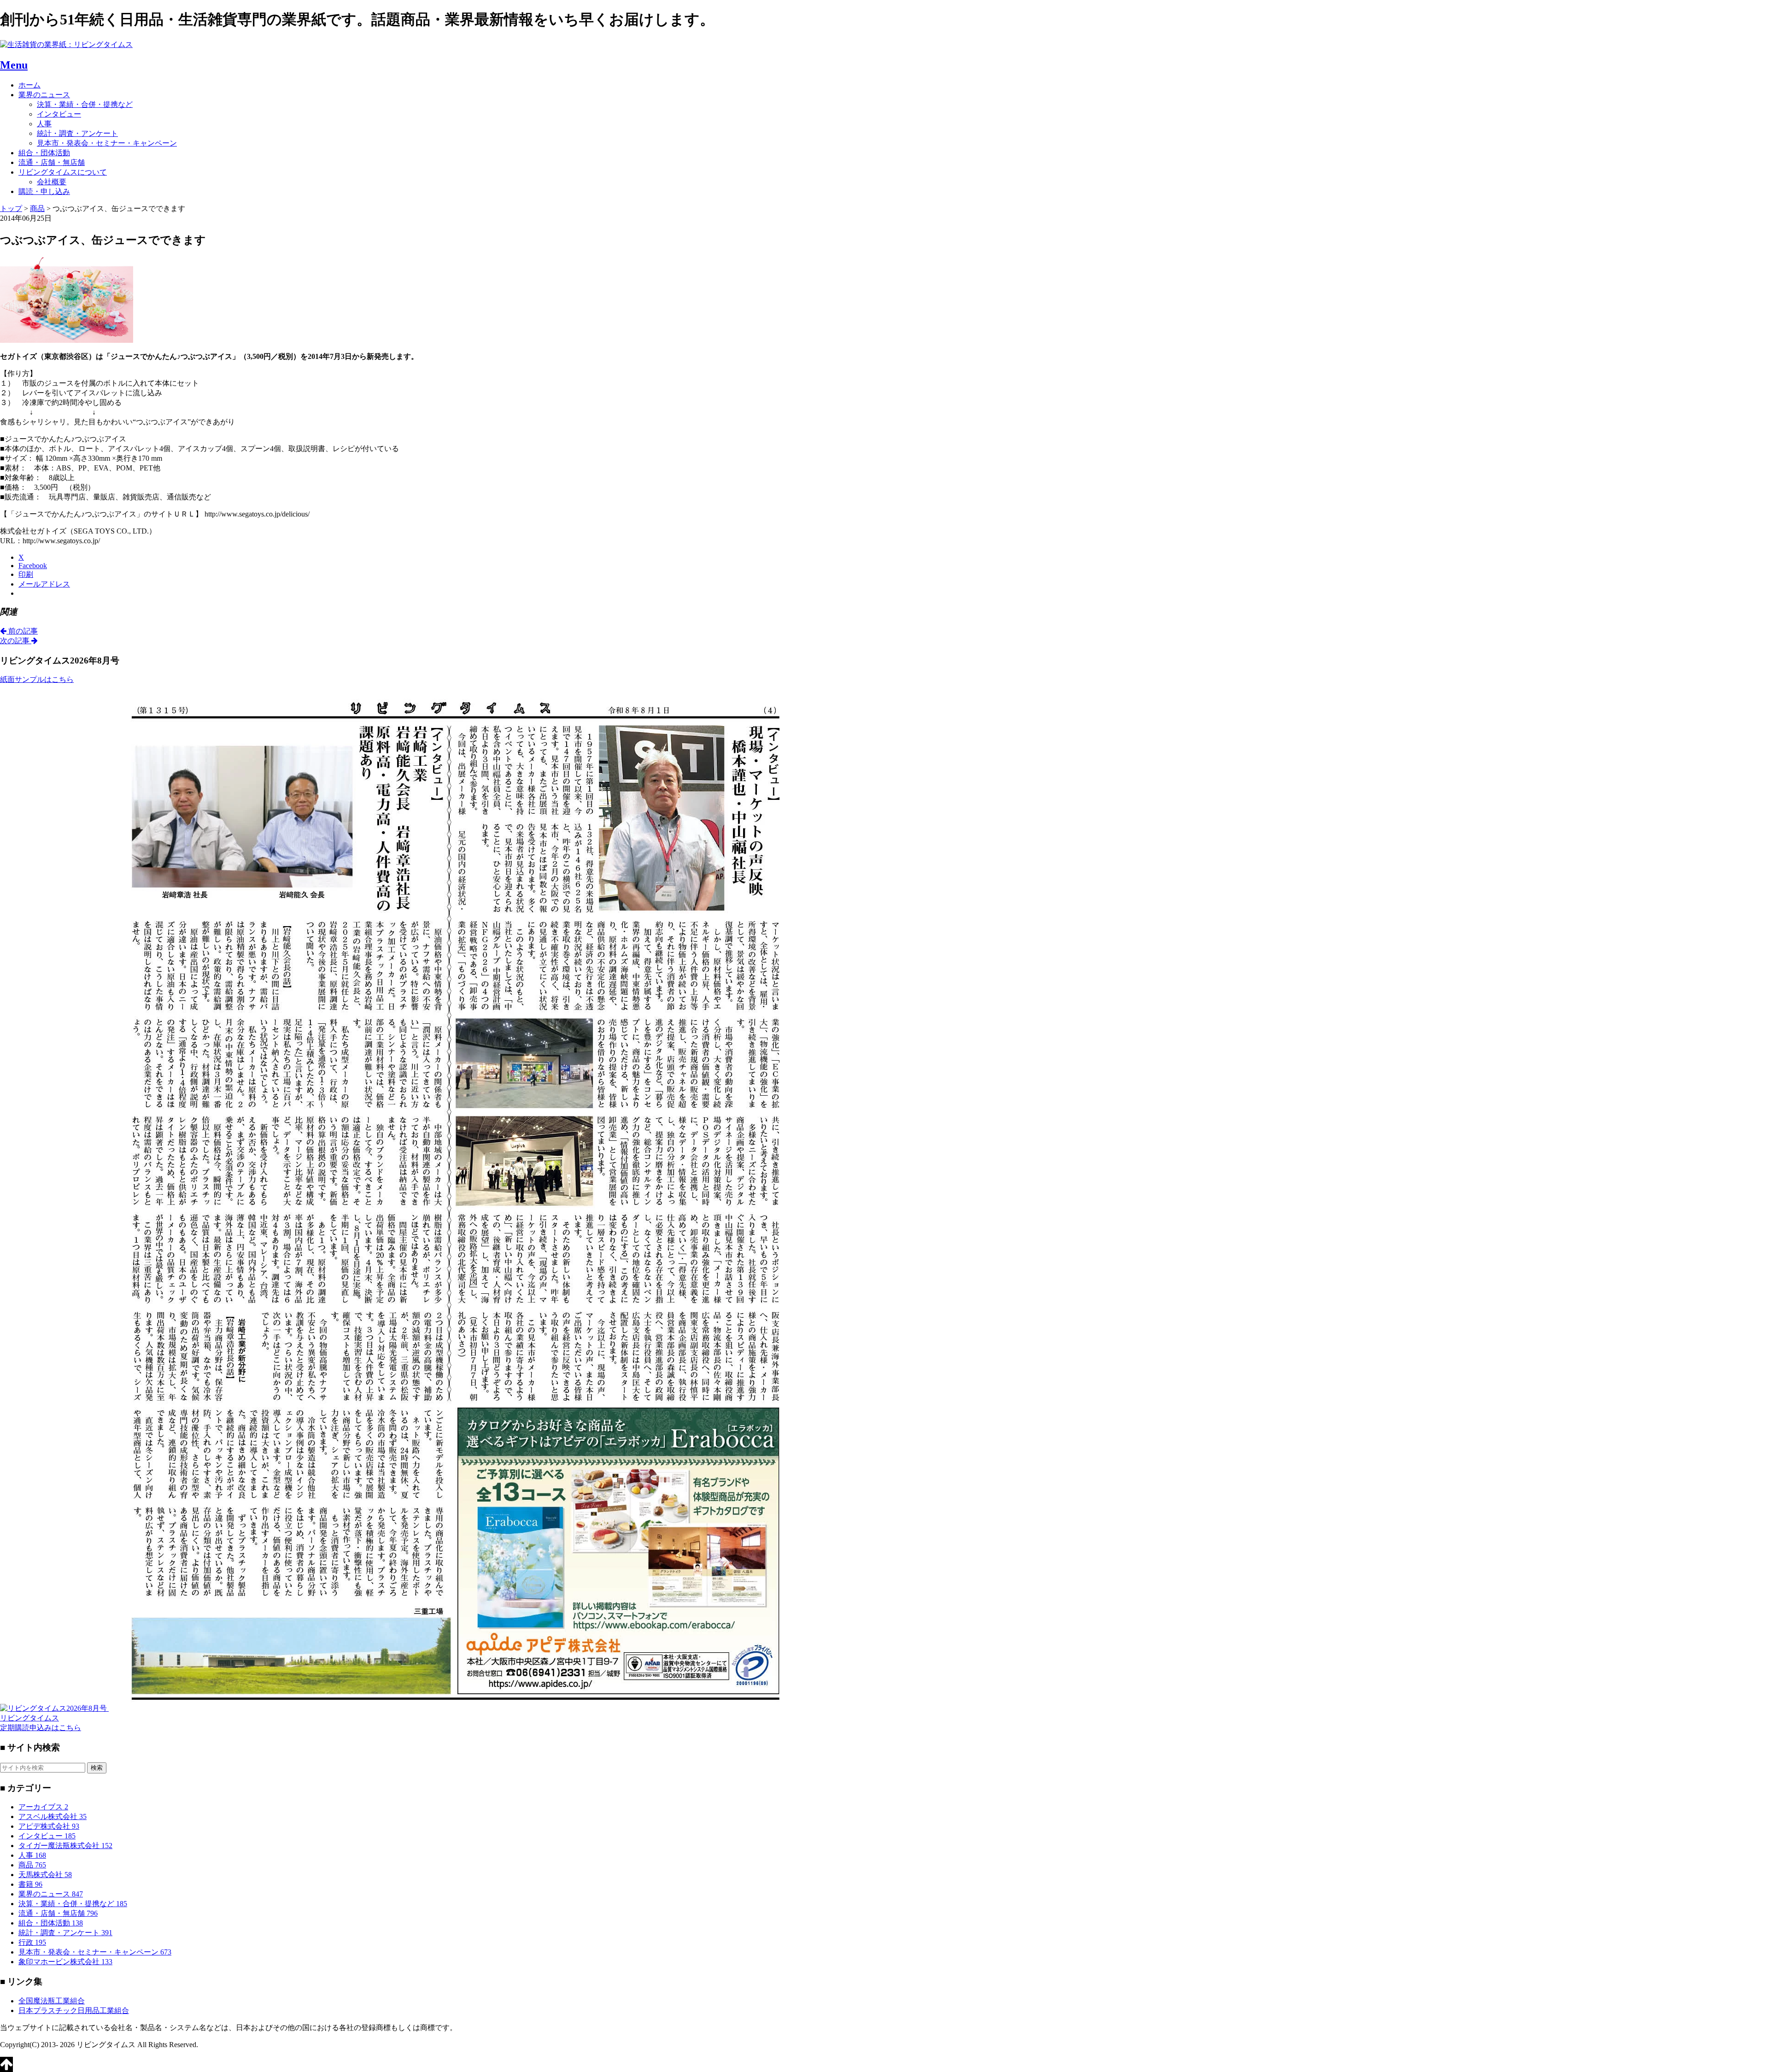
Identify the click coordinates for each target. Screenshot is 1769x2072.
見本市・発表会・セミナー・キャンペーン (107, 143)
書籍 (30, 1884)
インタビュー (59, 114)
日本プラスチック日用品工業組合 (74, 2010)
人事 (44, 124)
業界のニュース (44, 95)
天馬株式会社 (45, 1875)
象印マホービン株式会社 (65, 1962)
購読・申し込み (44, 191)
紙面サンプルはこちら (37, 679)
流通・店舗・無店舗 (52, 162)
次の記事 (16, 641)
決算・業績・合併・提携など (85, 104)
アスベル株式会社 (53, 1817)
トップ (11, 208)
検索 (97, 1768)
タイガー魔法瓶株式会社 (65, 1846)
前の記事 (22, 631)
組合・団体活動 (44, 153)
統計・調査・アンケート (77, 133)
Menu (14, 65)
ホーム (29, 85)
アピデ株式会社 (49, 1826)
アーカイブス (43, 1807)
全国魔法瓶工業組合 (52, 2001)
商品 (32, 1865)
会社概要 (52, 182)
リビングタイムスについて (63, 172)
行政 (32, 1942)
